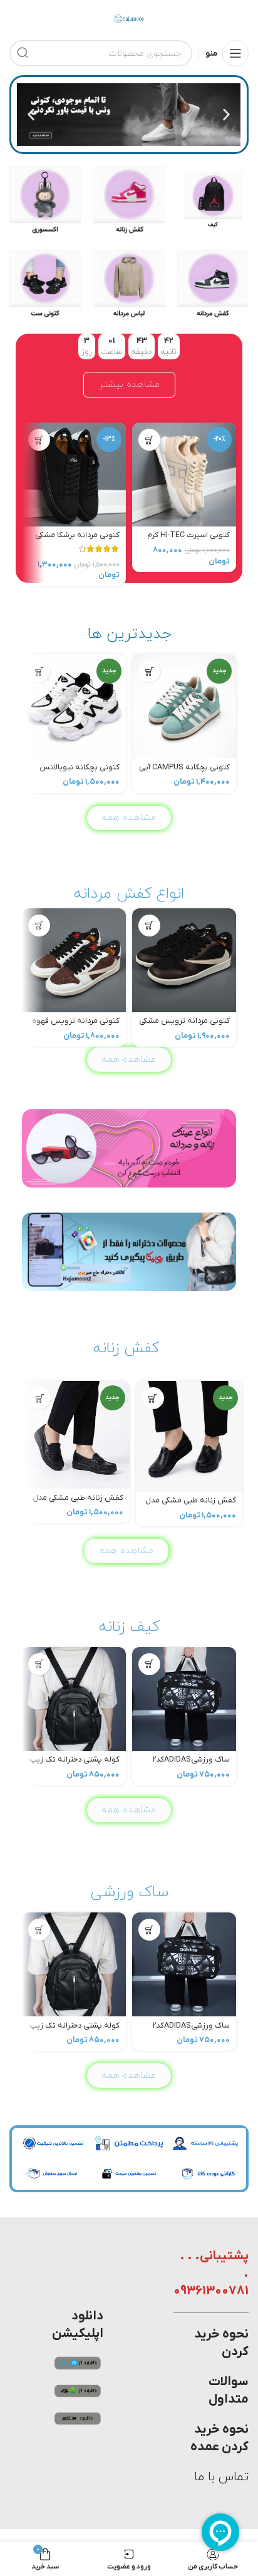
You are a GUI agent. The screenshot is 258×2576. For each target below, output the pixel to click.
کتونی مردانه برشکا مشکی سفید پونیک (77, 540)
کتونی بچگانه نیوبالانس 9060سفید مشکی (80, 772)
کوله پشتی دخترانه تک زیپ (75, 1760)
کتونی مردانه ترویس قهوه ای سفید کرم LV (76, 1026)
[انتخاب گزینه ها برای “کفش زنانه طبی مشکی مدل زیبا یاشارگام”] (153, 1398)
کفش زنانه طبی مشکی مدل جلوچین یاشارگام (78, 1503)
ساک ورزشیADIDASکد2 (191, 1760)
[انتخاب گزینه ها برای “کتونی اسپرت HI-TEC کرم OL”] (149, 440)
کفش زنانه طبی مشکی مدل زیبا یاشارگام (191, 1505)
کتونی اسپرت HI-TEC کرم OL (188, 540)
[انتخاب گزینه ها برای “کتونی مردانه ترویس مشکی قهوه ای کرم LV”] (149, 926)
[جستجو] (23, 53)
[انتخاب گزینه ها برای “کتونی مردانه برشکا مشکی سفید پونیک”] (39, 440)
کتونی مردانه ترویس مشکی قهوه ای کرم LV (184, 1026)
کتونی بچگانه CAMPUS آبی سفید (184, 772)
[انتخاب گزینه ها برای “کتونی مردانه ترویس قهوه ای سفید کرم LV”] (39, 926)
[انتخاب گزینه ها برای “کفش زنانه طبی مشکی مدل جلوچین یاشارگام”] (40, 1398)
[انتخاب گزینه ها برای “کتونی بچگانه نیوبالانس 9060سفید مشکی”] (39, 671)
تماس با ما (221, 2477)
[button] (226, 115)
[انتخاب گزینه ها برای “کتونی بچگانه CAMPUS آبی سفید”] (149, 671)
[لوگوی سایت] (129, 18)
